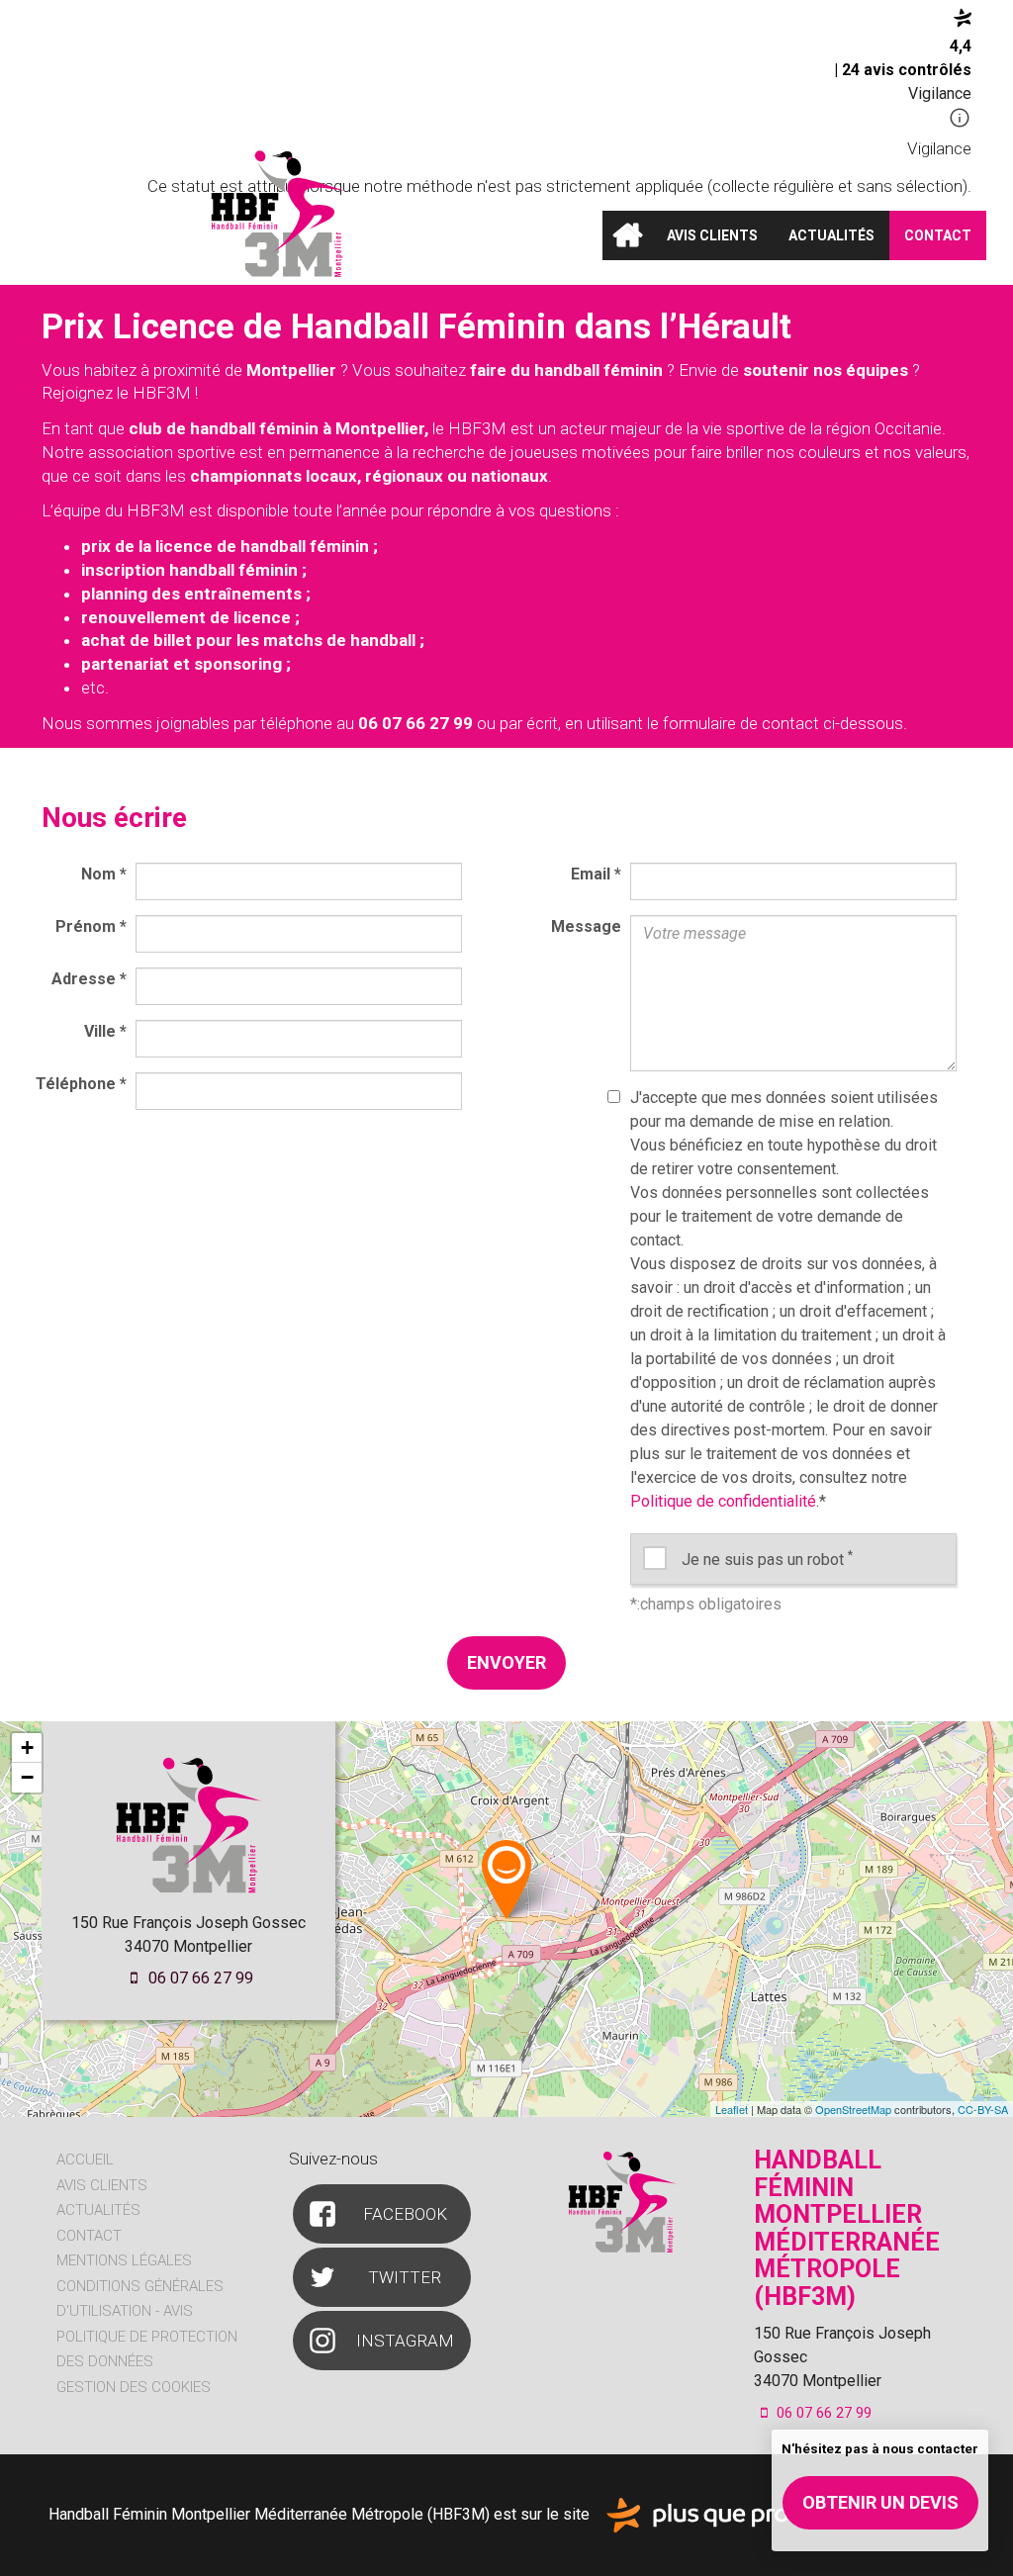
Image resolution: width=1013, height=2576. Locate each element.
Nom (104, 874)
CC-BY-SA (983, 2109)
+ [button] (27, 1748)
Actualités (831, 235)
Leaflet (732, 2109)
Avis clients (712, 235)
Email (596, 874)
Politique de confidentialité (723, 1501)
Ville (105, 1031)
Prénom (91, 926)
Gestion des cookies (134, 2387)
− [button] (27, 1777)
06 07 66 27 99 (199, 1978)
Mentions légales (124, 2260)
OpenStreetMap (853, 2109)
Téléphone (81, 1084)
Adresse (89, 979)
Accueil (627, 235)
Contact (938, 235)
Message (586, 926)
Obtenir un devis (880, 2502)
